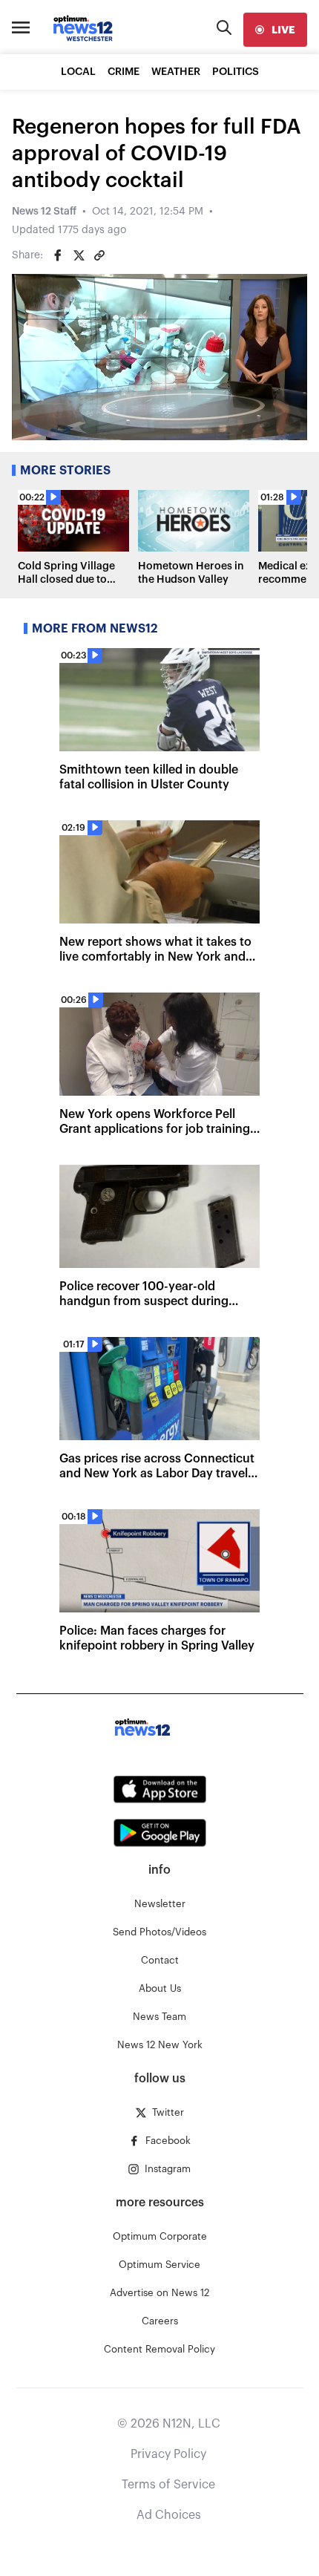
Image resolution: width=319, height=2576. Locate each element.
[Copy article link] (99, 255)
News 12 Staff (44, 212)
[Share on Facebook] (58, 255)
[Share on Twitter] (79, 255)
